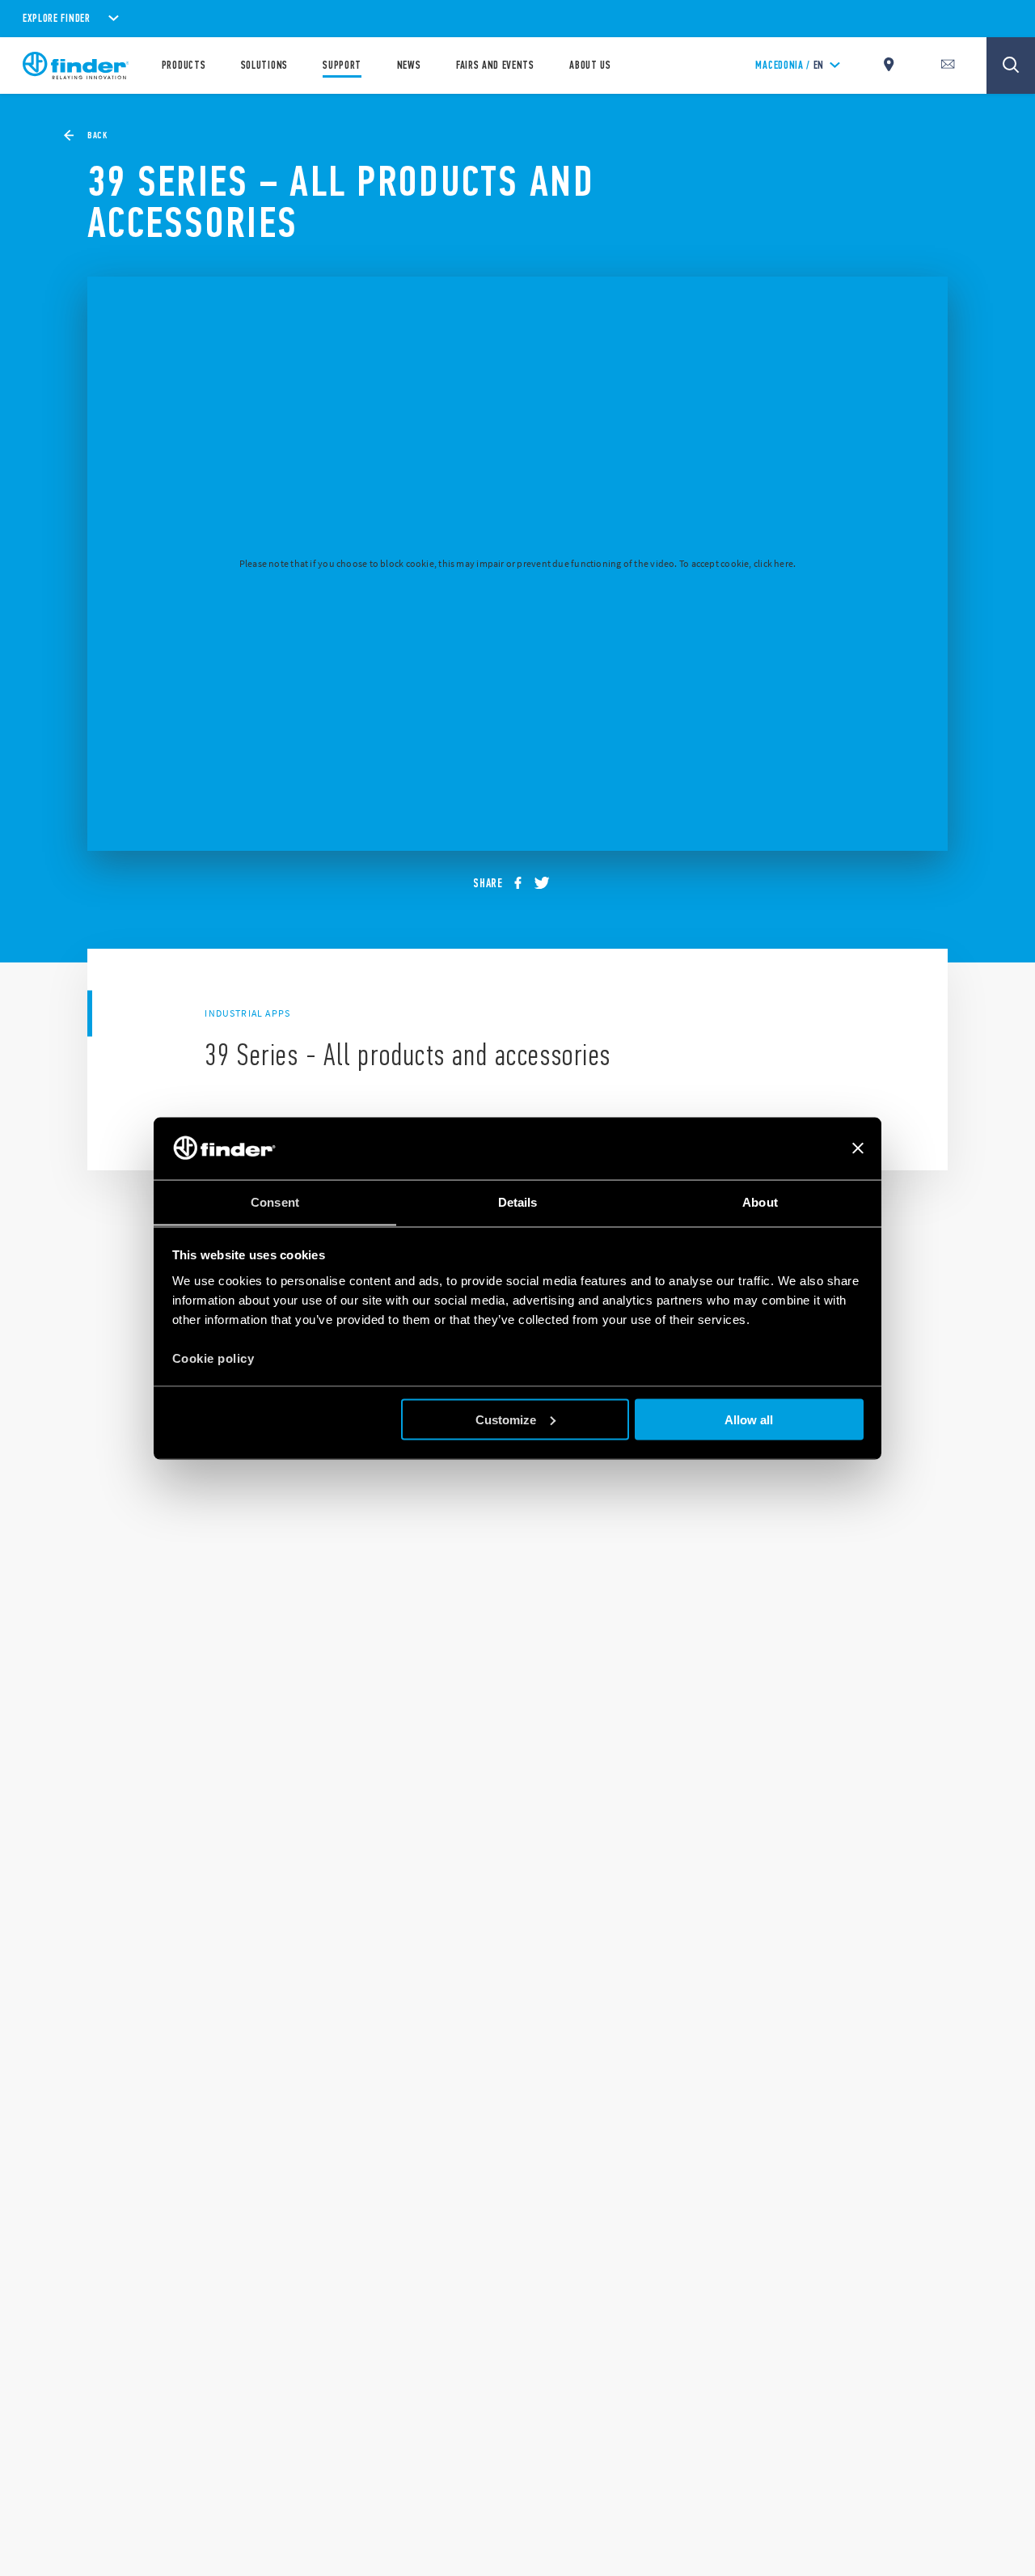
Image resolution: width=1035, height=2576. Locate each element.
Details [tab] (518, 1201)
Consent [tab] (275, 1201)
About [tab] (760, 1201)
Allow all (749, 1419)
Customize (506, 1419)
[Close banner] (858, 1148)
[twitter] (547, 884)
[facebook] (523, 884)
